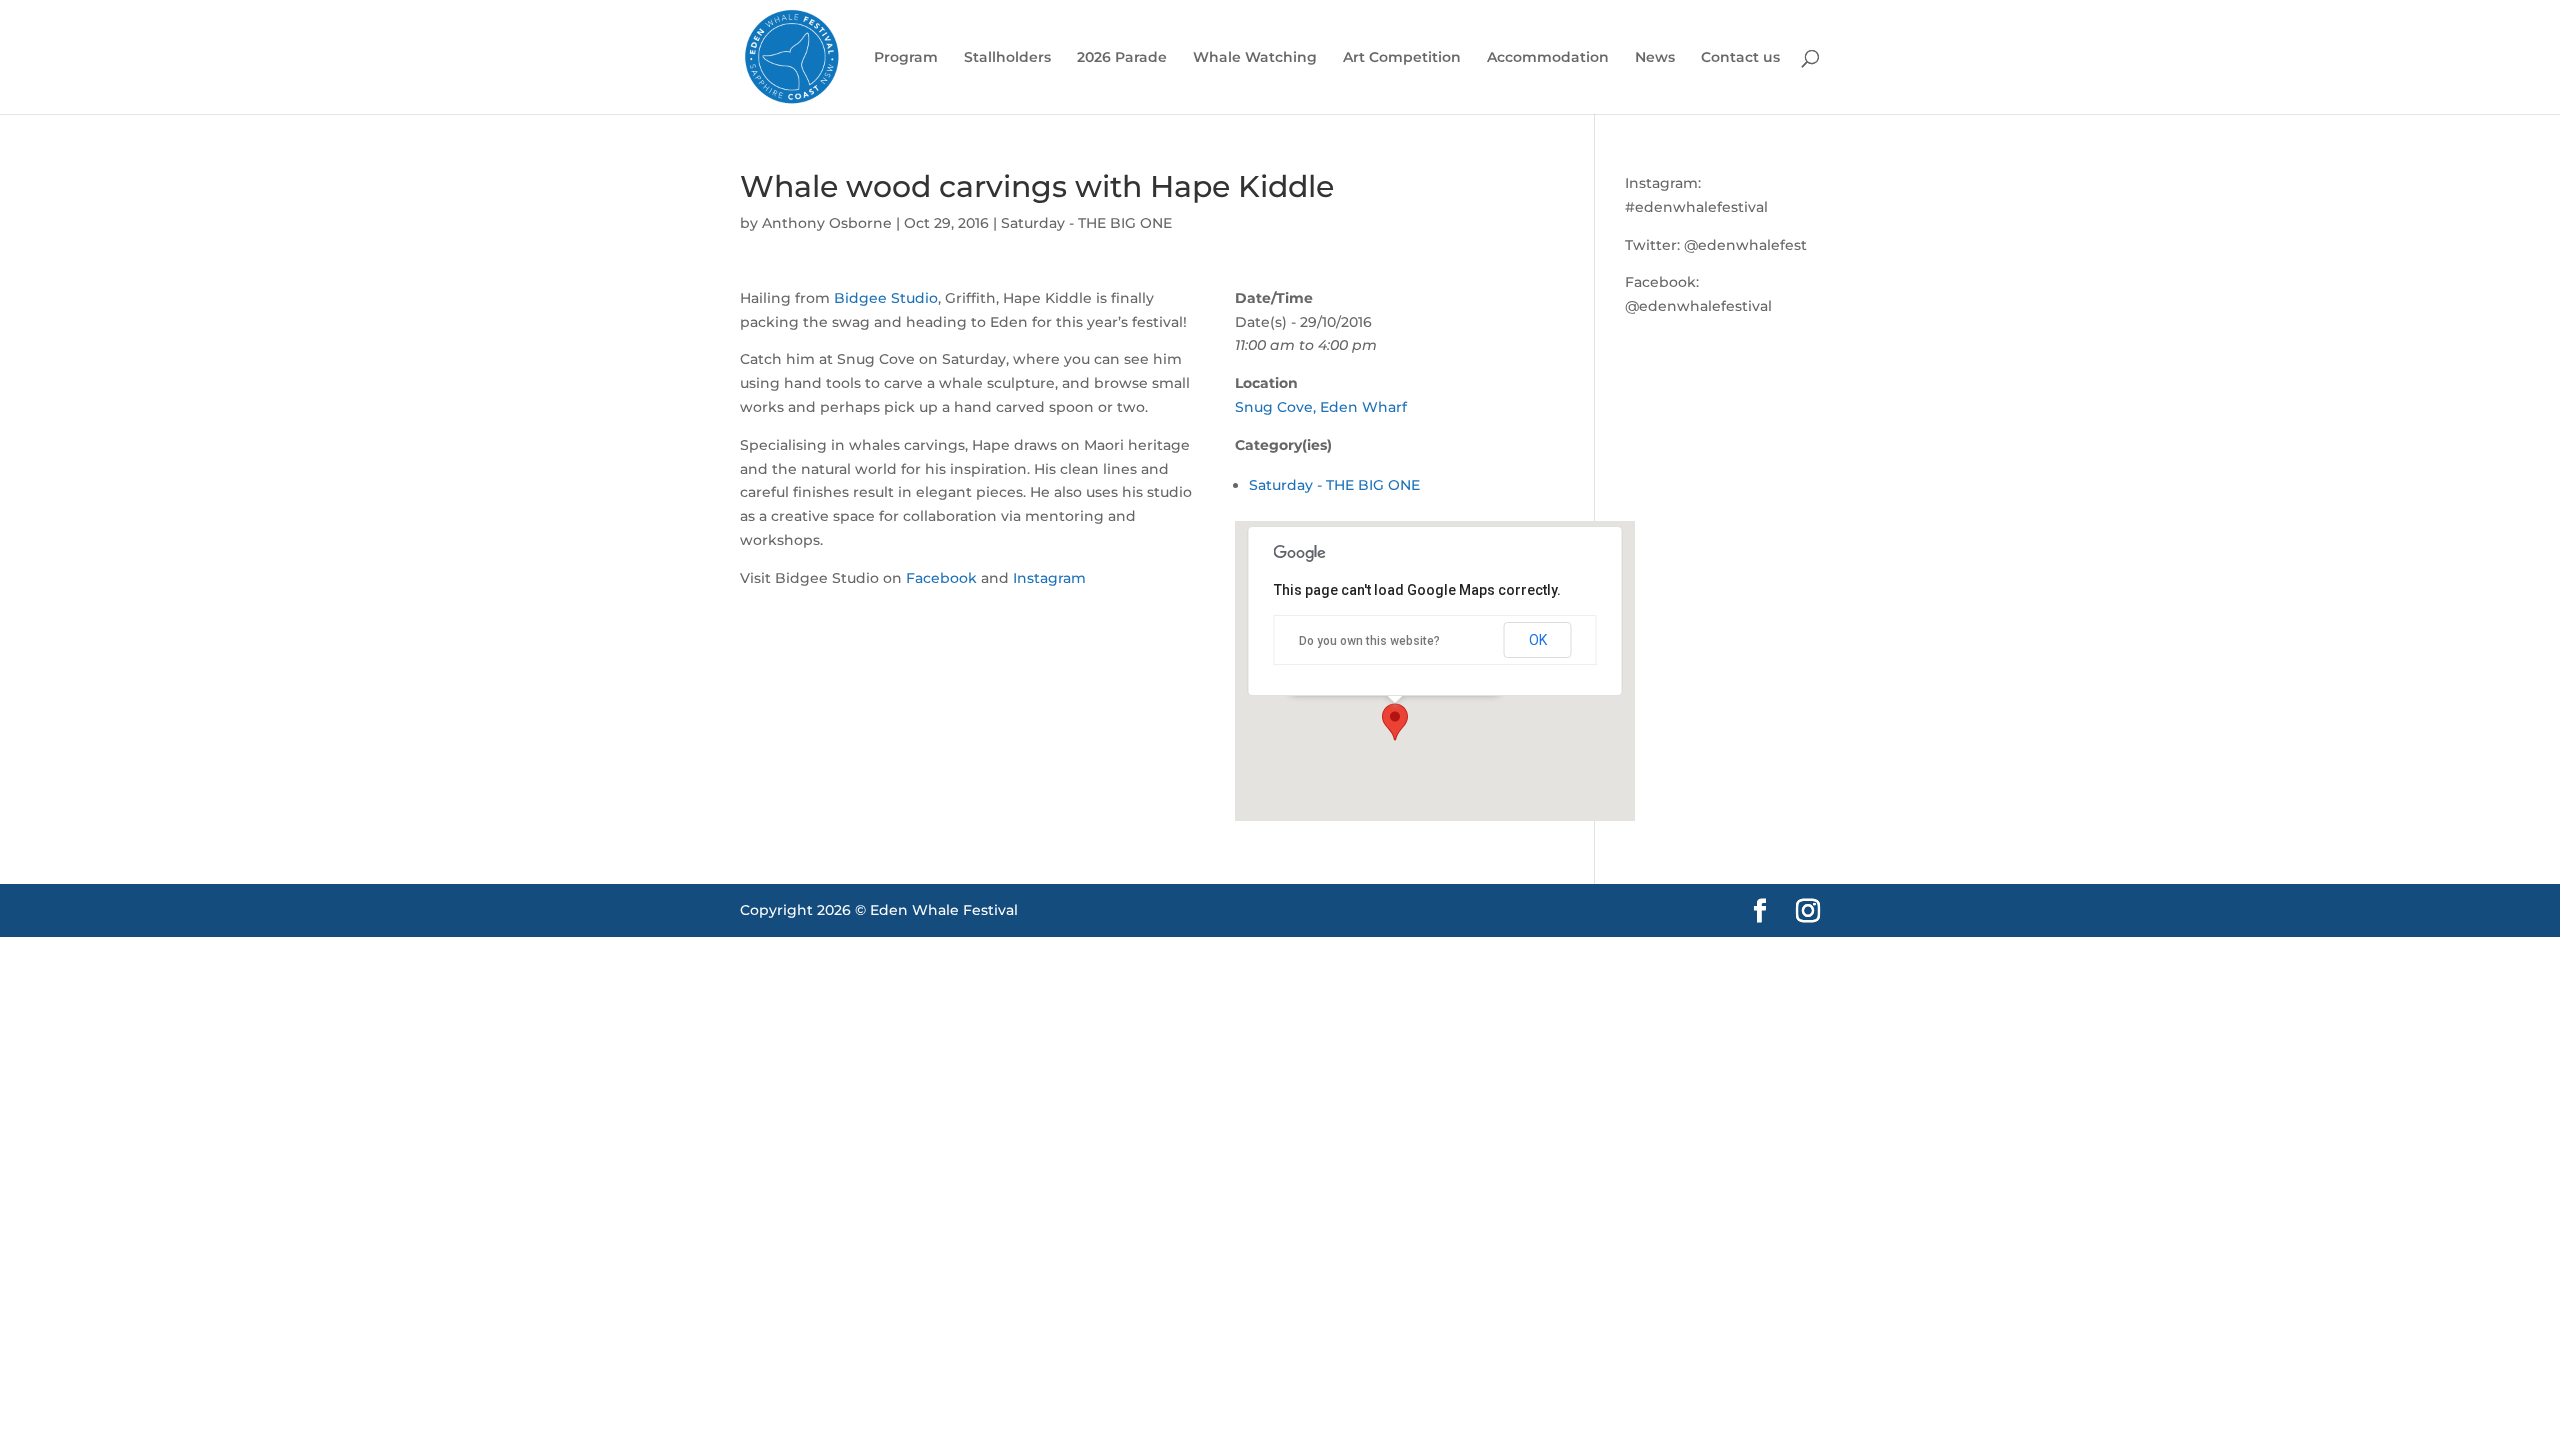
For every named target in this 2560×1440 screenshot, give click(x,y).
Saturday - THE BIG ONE (1086, 223)
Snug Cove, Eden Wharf (1321, 407)
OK (1538, 640)
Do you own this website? (1369, 641)
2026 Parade (1122, 58)
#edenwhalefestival (1696, 207)
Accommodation (1548, 58)
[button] (1395, 722)
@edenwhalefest (1745, 245)
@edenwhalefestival (1698, 306)
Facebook (941, 578)
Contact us (1740, 58)
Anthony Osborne (827, 223)
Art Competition (1402, 58)
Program (906, 58)
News (1655, 58)
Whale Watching (1255, 58)
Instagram (1049, 578)
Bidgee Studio (886, 298)
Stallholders (1007, 58)
